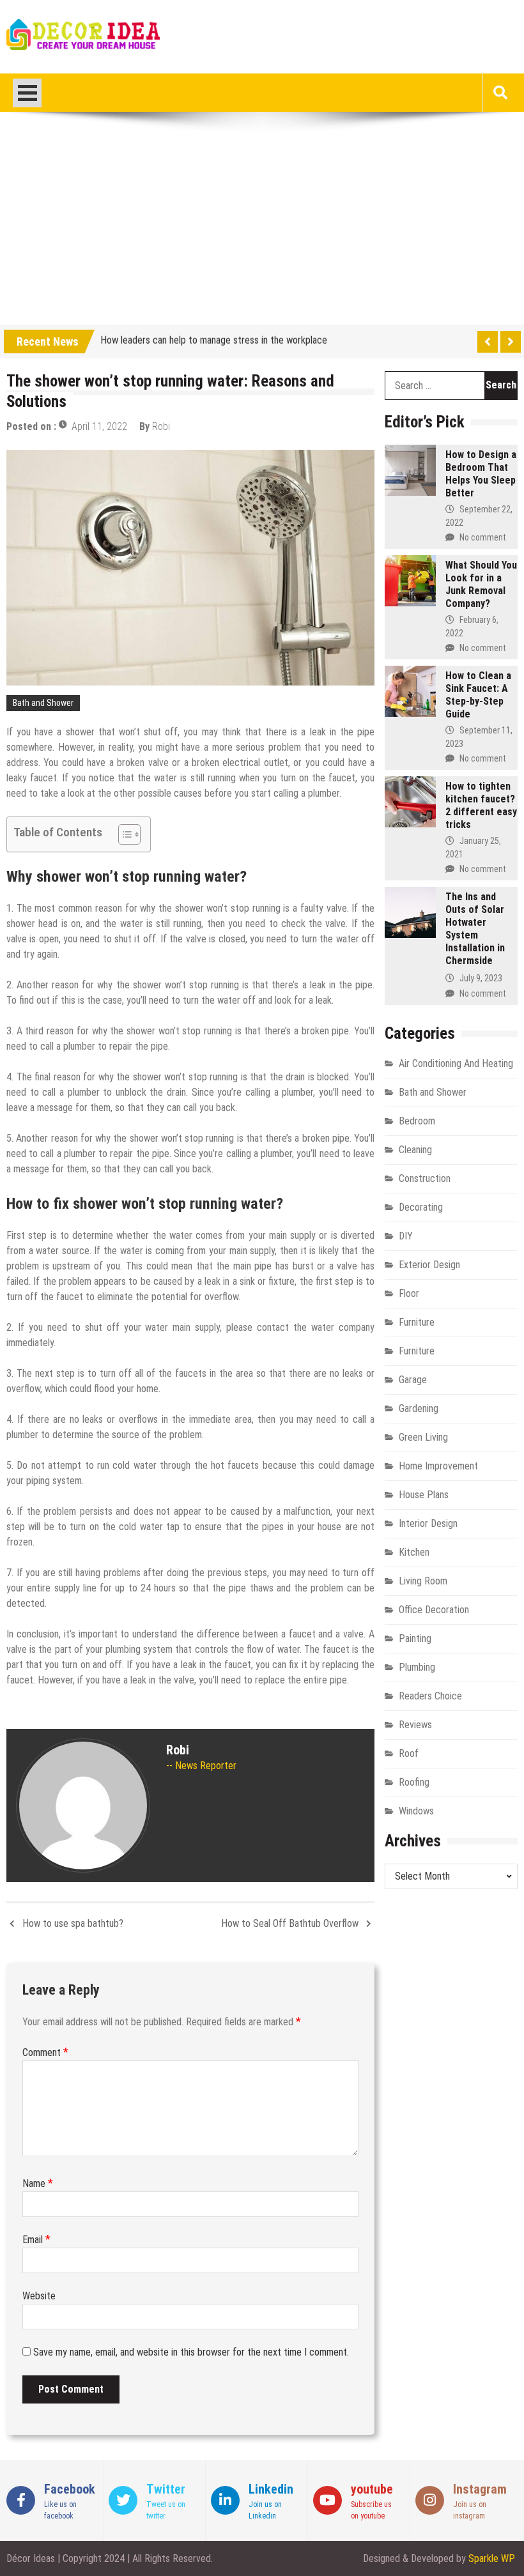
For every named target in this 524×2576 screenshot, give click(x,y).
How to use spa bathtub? (73, 1923)
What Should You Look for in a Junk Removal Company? (481, 584)
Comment (45, 2052)
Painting (415, 1638)
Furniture (417, 1322)
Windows (416, 1811)
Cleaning (415, 1150)
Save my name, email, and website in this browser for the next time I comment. (191, 2352)
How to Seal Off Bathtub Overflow (290, 1923)
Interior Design (428, 1523)
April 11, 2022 (99, 426)
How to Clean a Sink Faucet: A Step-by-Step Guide (478, 695)
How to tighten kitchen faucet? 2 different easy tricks (481, 805)
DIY (406, 1236)
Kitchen (414, 1552)
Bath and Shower (43, 703)
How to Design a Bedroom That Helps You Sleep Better (481, 474)
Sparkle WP (492, 2558)
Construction (425, 1178)
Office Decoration (434, 1610)
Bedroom (417, 1121)
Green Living (423, 1437)
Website (39, 2296)
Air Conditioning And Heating (456, 1063)
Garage (413, 1380)
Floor (409, 1293)
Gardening (419, 1408)
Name (38, 2183)
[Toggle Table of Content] (123, 834)
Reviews (415, 1725)
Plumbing (417, 1667)
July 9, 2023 (481, 978)
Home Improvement (438, 1466)
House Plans (424, 1495)
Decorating (421, 1207)
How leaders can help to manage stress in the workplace (214, 339)
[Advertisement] (262, 229)
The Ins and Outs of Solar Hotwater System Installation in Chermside (475, 929)
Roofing (414, 1782)
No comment (483, 537)
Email (36, 2240)
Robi (161, 426)
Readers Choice (430, 1696)
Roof (409, 1753)
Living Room (423, 1581)
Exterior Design (429, 1265)
